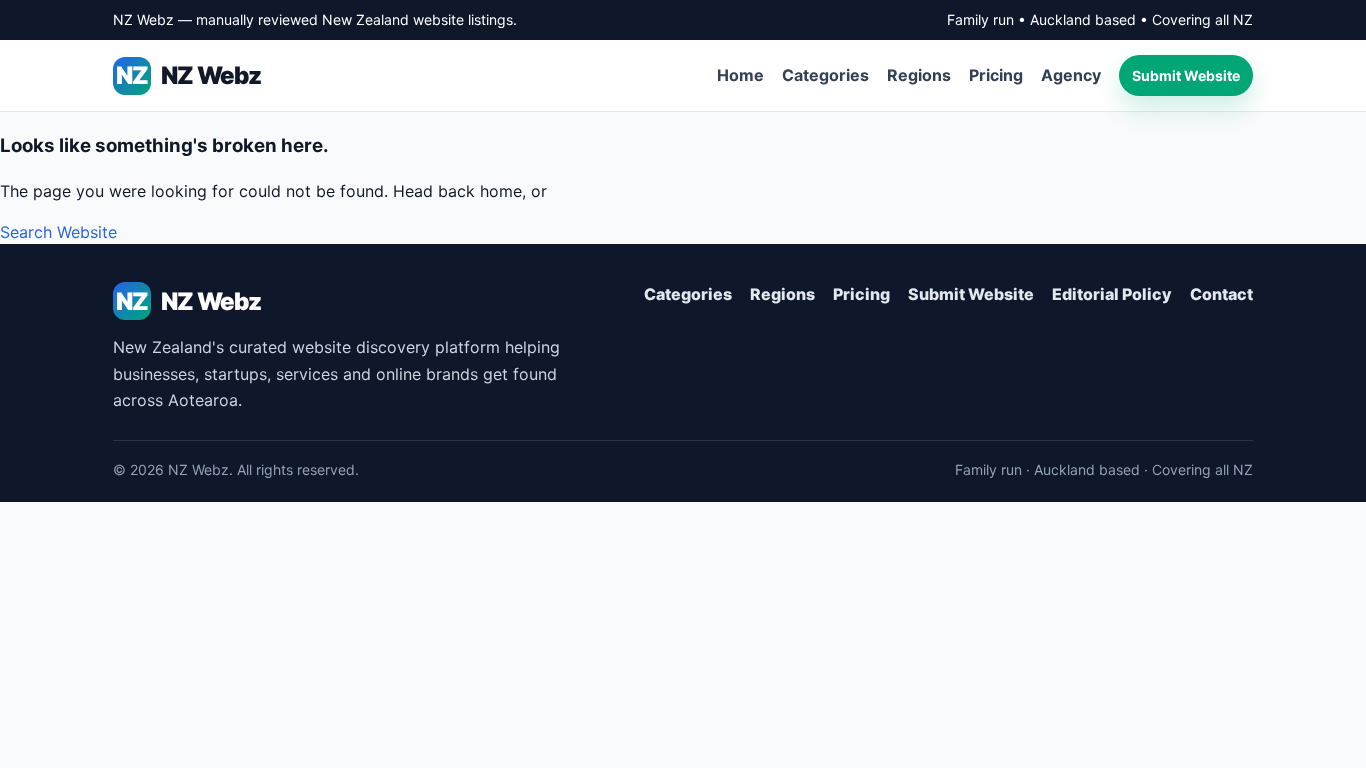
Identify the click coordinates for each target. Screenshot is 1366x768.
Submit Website (1186, 75)
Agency (1071, 75)
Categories (825, 75)
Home (740, 75)
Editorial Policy (1112, 294)
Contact (1221, 294)
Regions (919, 75)
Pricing (996, 75)
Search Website (58, 232)
